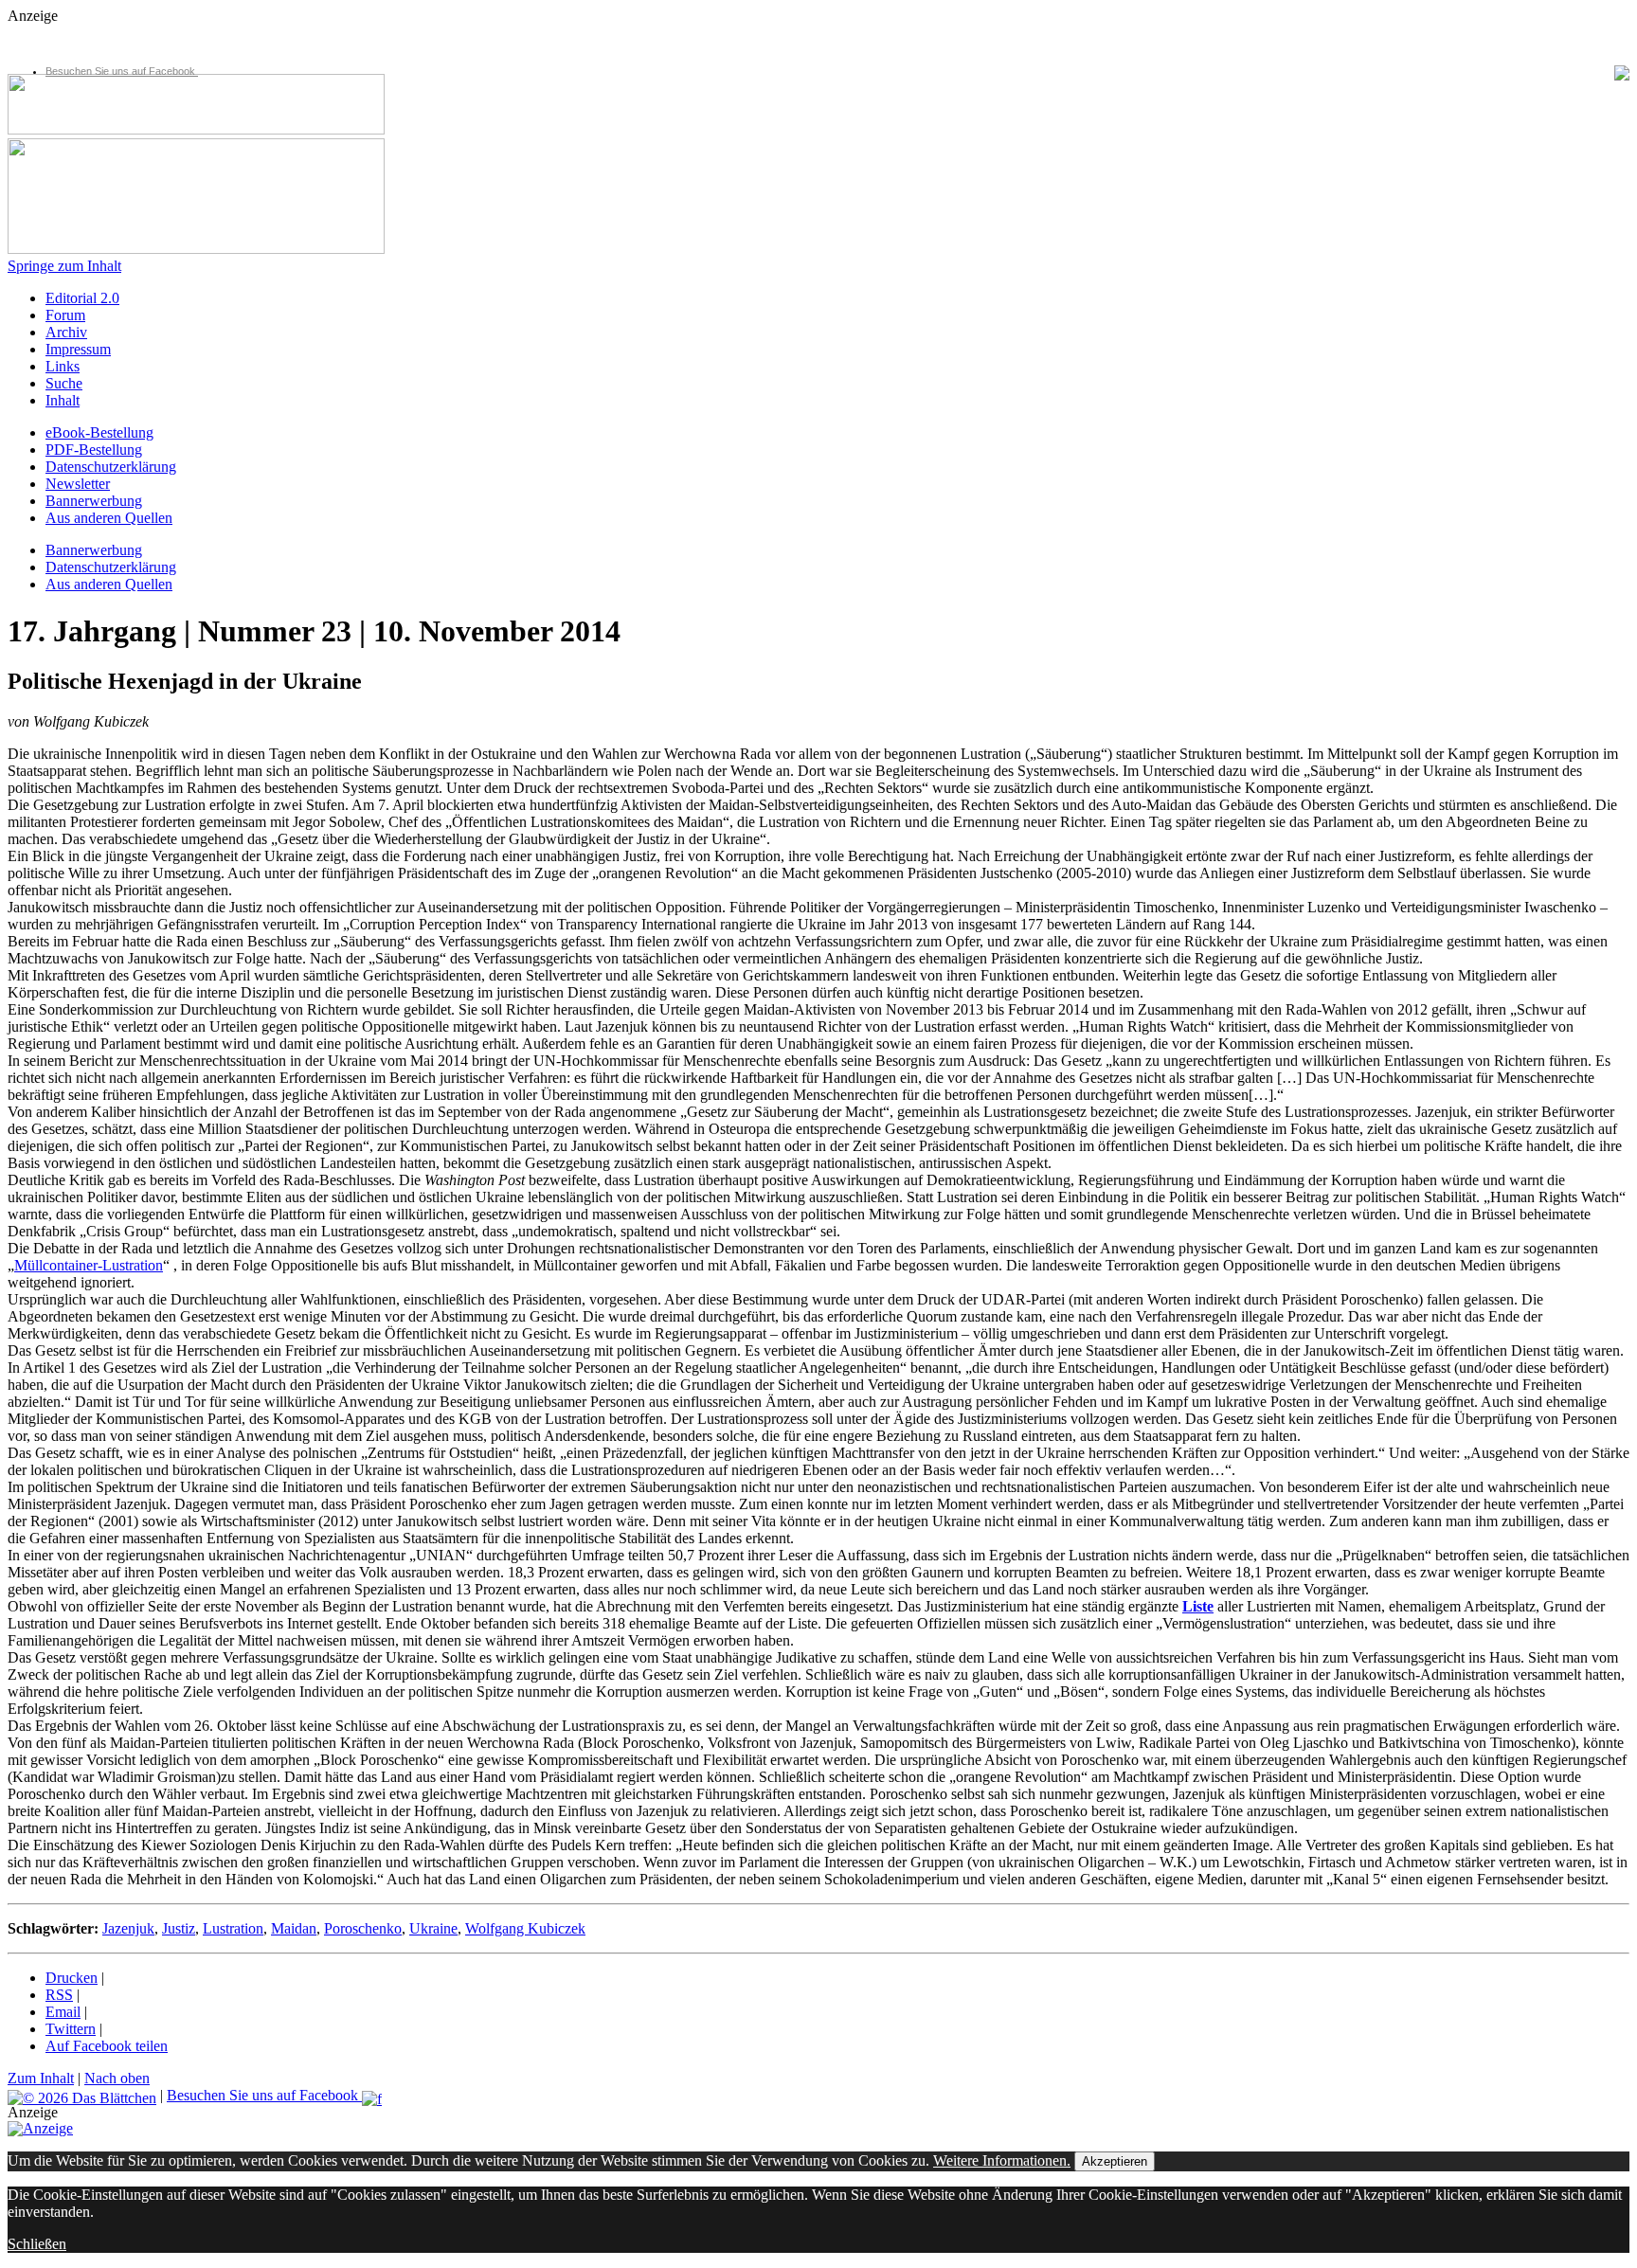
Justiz (179, 1928)
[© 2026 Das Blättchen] (82, 2095)
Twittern (71, 2029)
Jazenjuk (128, 1928)
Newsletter (78, 484)
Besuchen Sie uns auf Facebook (122, 71)
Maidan (294, 1928)
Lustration (233, 1928)
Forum (65, 315)
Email (63, 2012)
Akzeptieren (1115, 2161)
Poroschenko (363, 1928)
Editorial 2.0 (82, 298)
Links (63, 366)
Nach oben (117, 2078)
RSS (59, 1995)
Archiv (66, 332)
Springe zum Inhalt (64, 266)
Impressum (78, 349)
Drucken (72, 1978)
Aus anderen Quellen (109, 518)
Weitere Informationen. (1002, 2160)
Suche (64, 383)
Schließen (37, 2244)
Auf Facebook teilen (107, 2046)
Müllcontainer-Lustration (89, 1265)
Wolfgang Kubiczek (525, 1928)
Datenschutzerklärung (111, 467)
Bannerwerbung (94, 501)
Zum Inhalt (41, 2078)
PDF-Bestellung (94, 450)
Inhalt (63, 400)
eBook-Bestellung (99, 432)
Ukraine (433, 1928)
